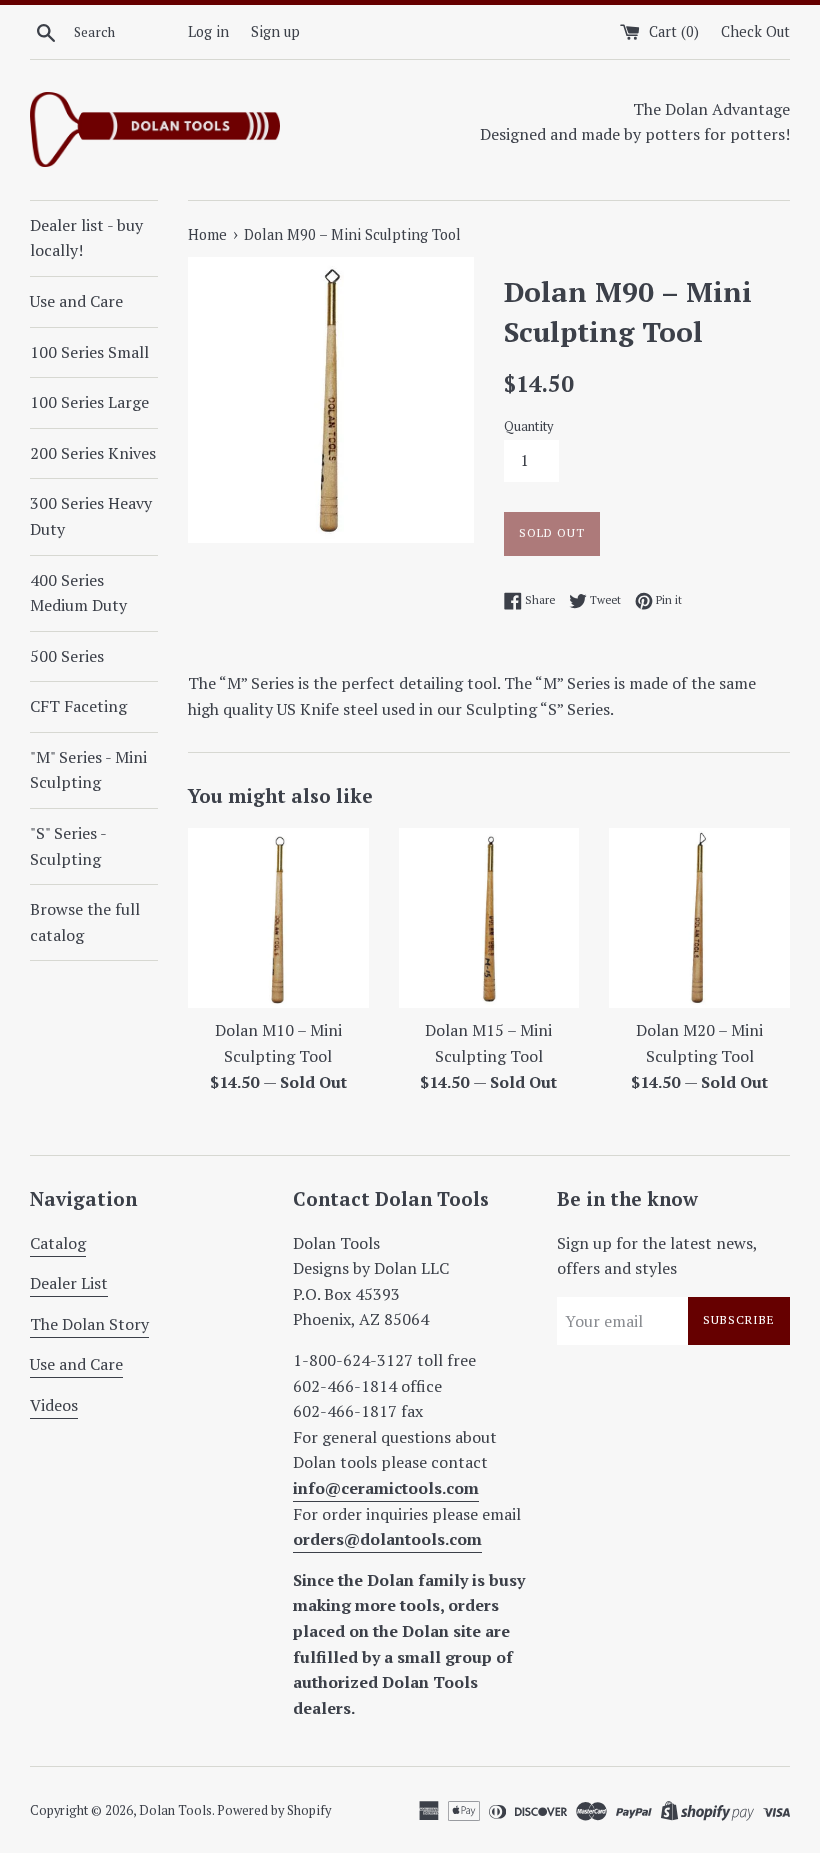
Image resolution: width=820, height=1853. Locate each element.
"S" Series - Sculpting (68, 846)
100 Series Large (89, 402)
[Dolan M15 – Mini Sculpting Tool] (489, 918)
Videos (54, 1405)
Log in (208, 31)
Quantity (528, 426)
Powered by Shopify (274, 1810)
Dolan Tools (175, 1810)
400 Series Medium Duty (78, 593)
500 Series (67, 656)
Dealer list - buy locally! (86, 238)
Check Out (755, 31)
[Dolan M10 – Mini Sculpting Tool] (278, 918)
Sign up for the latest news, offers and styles (657, 1256)
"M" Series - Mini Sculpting (88, 770)
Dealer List (69, 1283)
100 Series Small (89, 352)
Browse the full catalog (85, 922)
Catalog (58, 1243)
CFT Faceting (78, 706)
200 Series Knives (93, 453)
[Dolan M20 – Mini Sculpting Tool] (699, 918)
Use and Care (76, 301)
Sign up (275, 31)
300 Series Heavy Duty (91, 516)
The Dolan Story (89, 1324)
